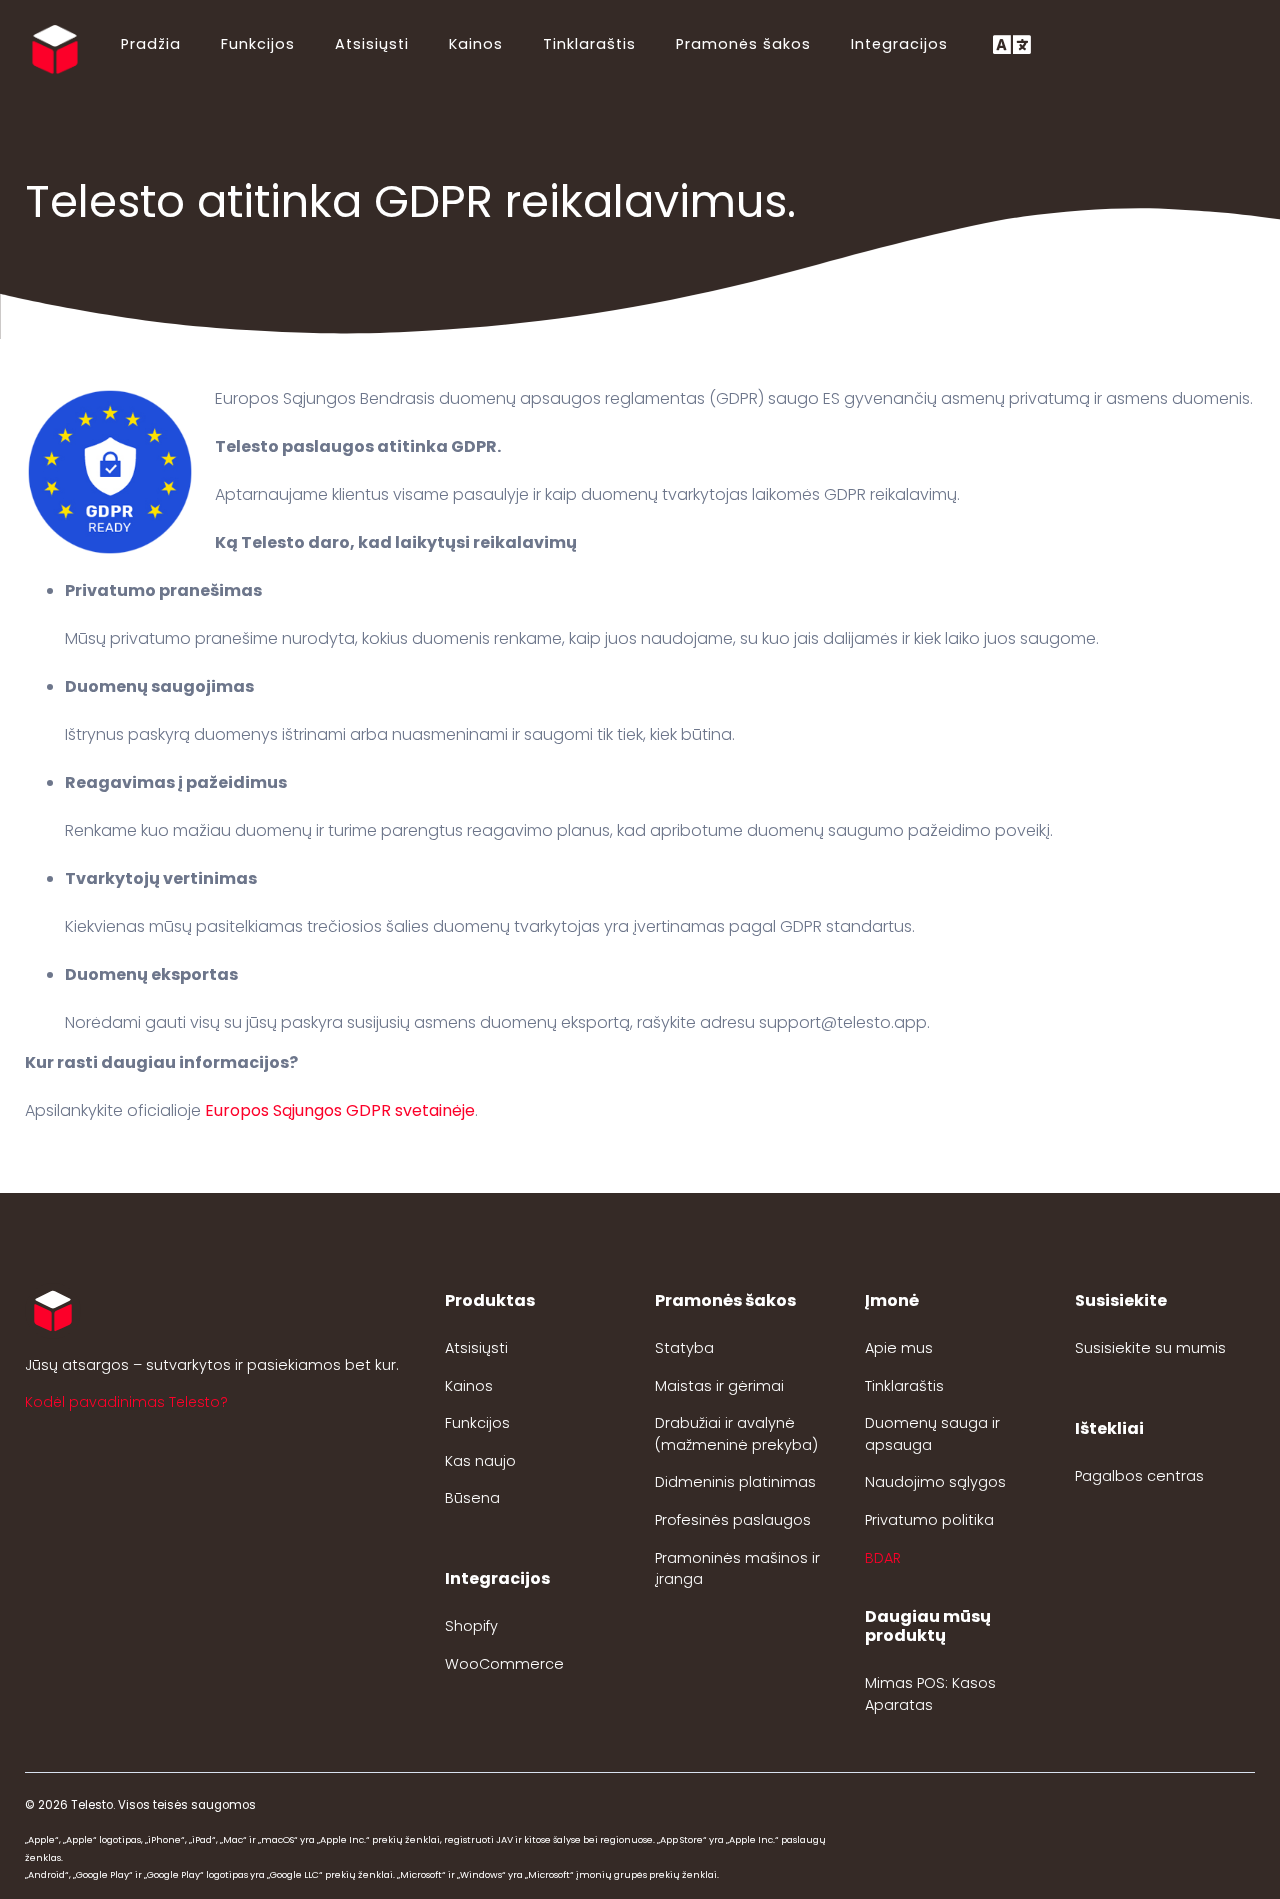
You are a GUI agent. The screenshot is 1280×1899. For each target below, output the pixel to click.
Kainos (476, 44)
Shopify (471, 1626)
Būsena (472, 1498)
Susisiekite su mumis (1150, 1348)
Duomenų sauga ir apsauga (932, 1434)
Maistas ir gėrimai (719, 1386)
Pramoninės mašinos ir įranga (737, 1569)
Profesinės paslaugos (733, 1520)
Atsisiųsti (372, 44)
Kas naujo (480, 1461)
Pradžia (151, 44)
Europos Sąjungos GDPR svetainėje (340, 1110)
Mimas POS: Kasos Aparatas (930, 1694)
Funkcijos (258, 44)
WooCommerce (504, 1664)
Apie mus (899, 1348)
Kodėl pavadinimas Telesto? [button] (126, 1402)
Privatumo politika (929, 1520)
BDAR (883, 1558)
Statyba (684, 1348)
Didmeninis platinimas (735, 1482)
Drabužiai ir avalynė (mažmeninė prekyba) (736, 1434)
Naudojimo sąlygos (935, 1482)
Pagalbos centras (1139, 1476)
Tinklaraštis (589, 44)
